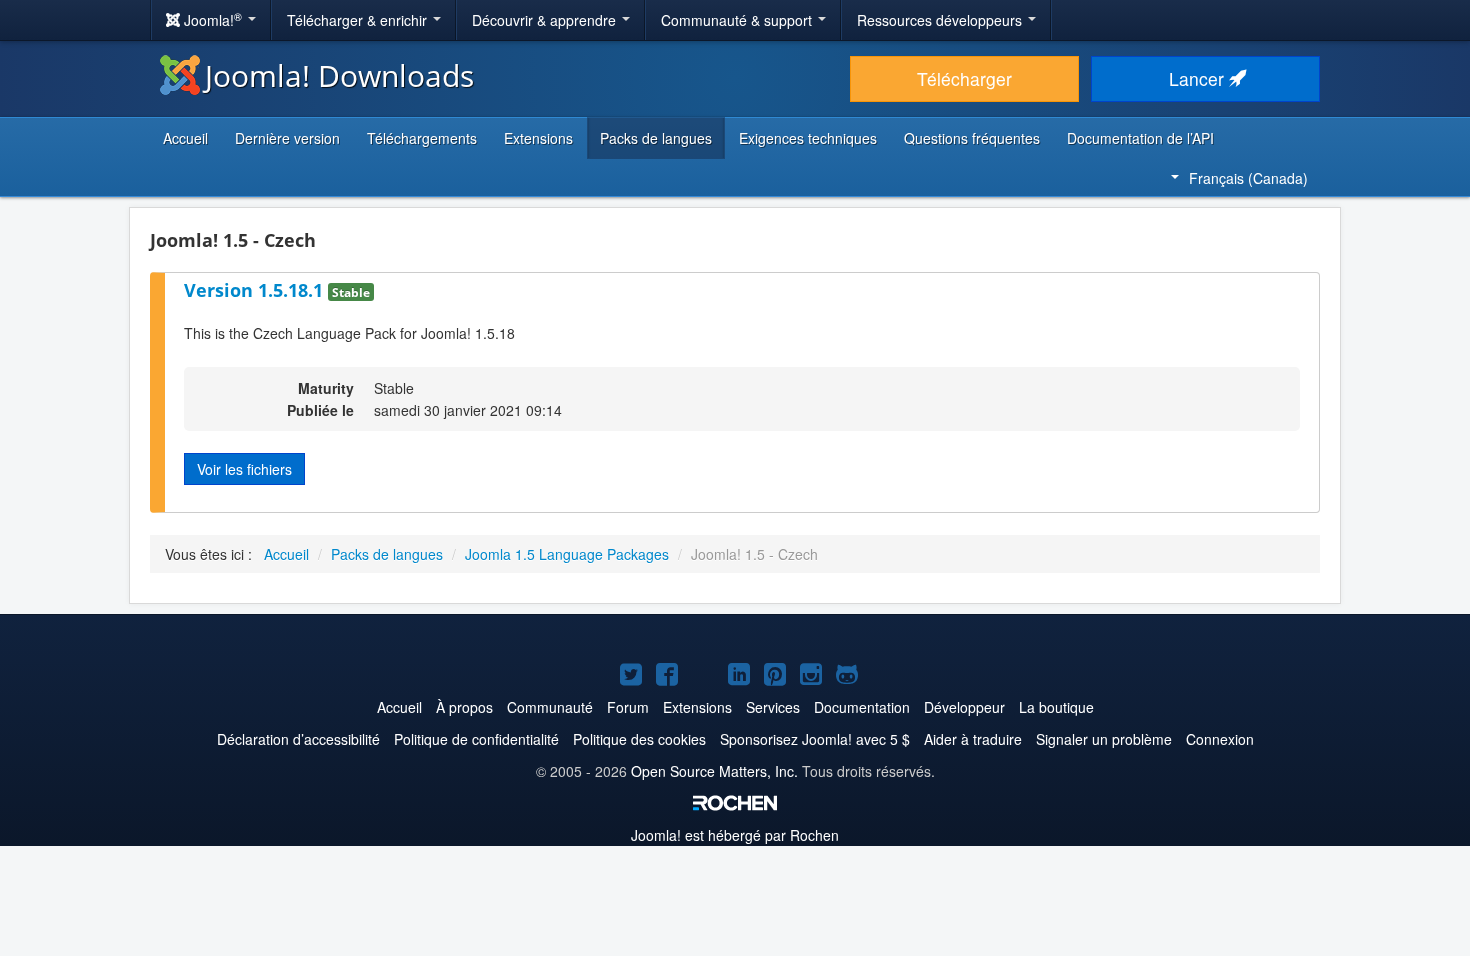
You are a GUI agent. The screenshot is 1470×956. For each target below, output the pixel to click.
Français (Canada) (1248, 178)
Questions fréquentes (972, 138)
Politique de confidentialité (476, 739)
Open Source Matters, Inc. (714, 771)
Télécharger (964, 78)
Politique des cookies (639, 739)
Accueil (185, 138)
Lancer (1199, 78)
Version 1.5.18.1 (256, 290)
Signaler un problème (1104, 739)
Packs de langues (656, 138)
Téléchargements (422, 138)
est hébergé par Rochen (735, 835)
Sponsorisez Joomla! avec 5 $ (815, 739)
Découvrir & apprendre (546, 20)
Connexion (1220, 739)
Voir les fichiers (244, 469)
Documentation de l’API (1140, 138)
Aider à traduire (973, 739)
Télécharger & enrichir (359, 20)
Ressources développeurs (941, 20)
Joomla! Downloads (339, 75)
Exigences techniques (808, 138)
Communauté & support (738, 20)
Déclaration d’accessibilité (298, 739)
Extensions (538, 138)
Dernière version (287, 138)
